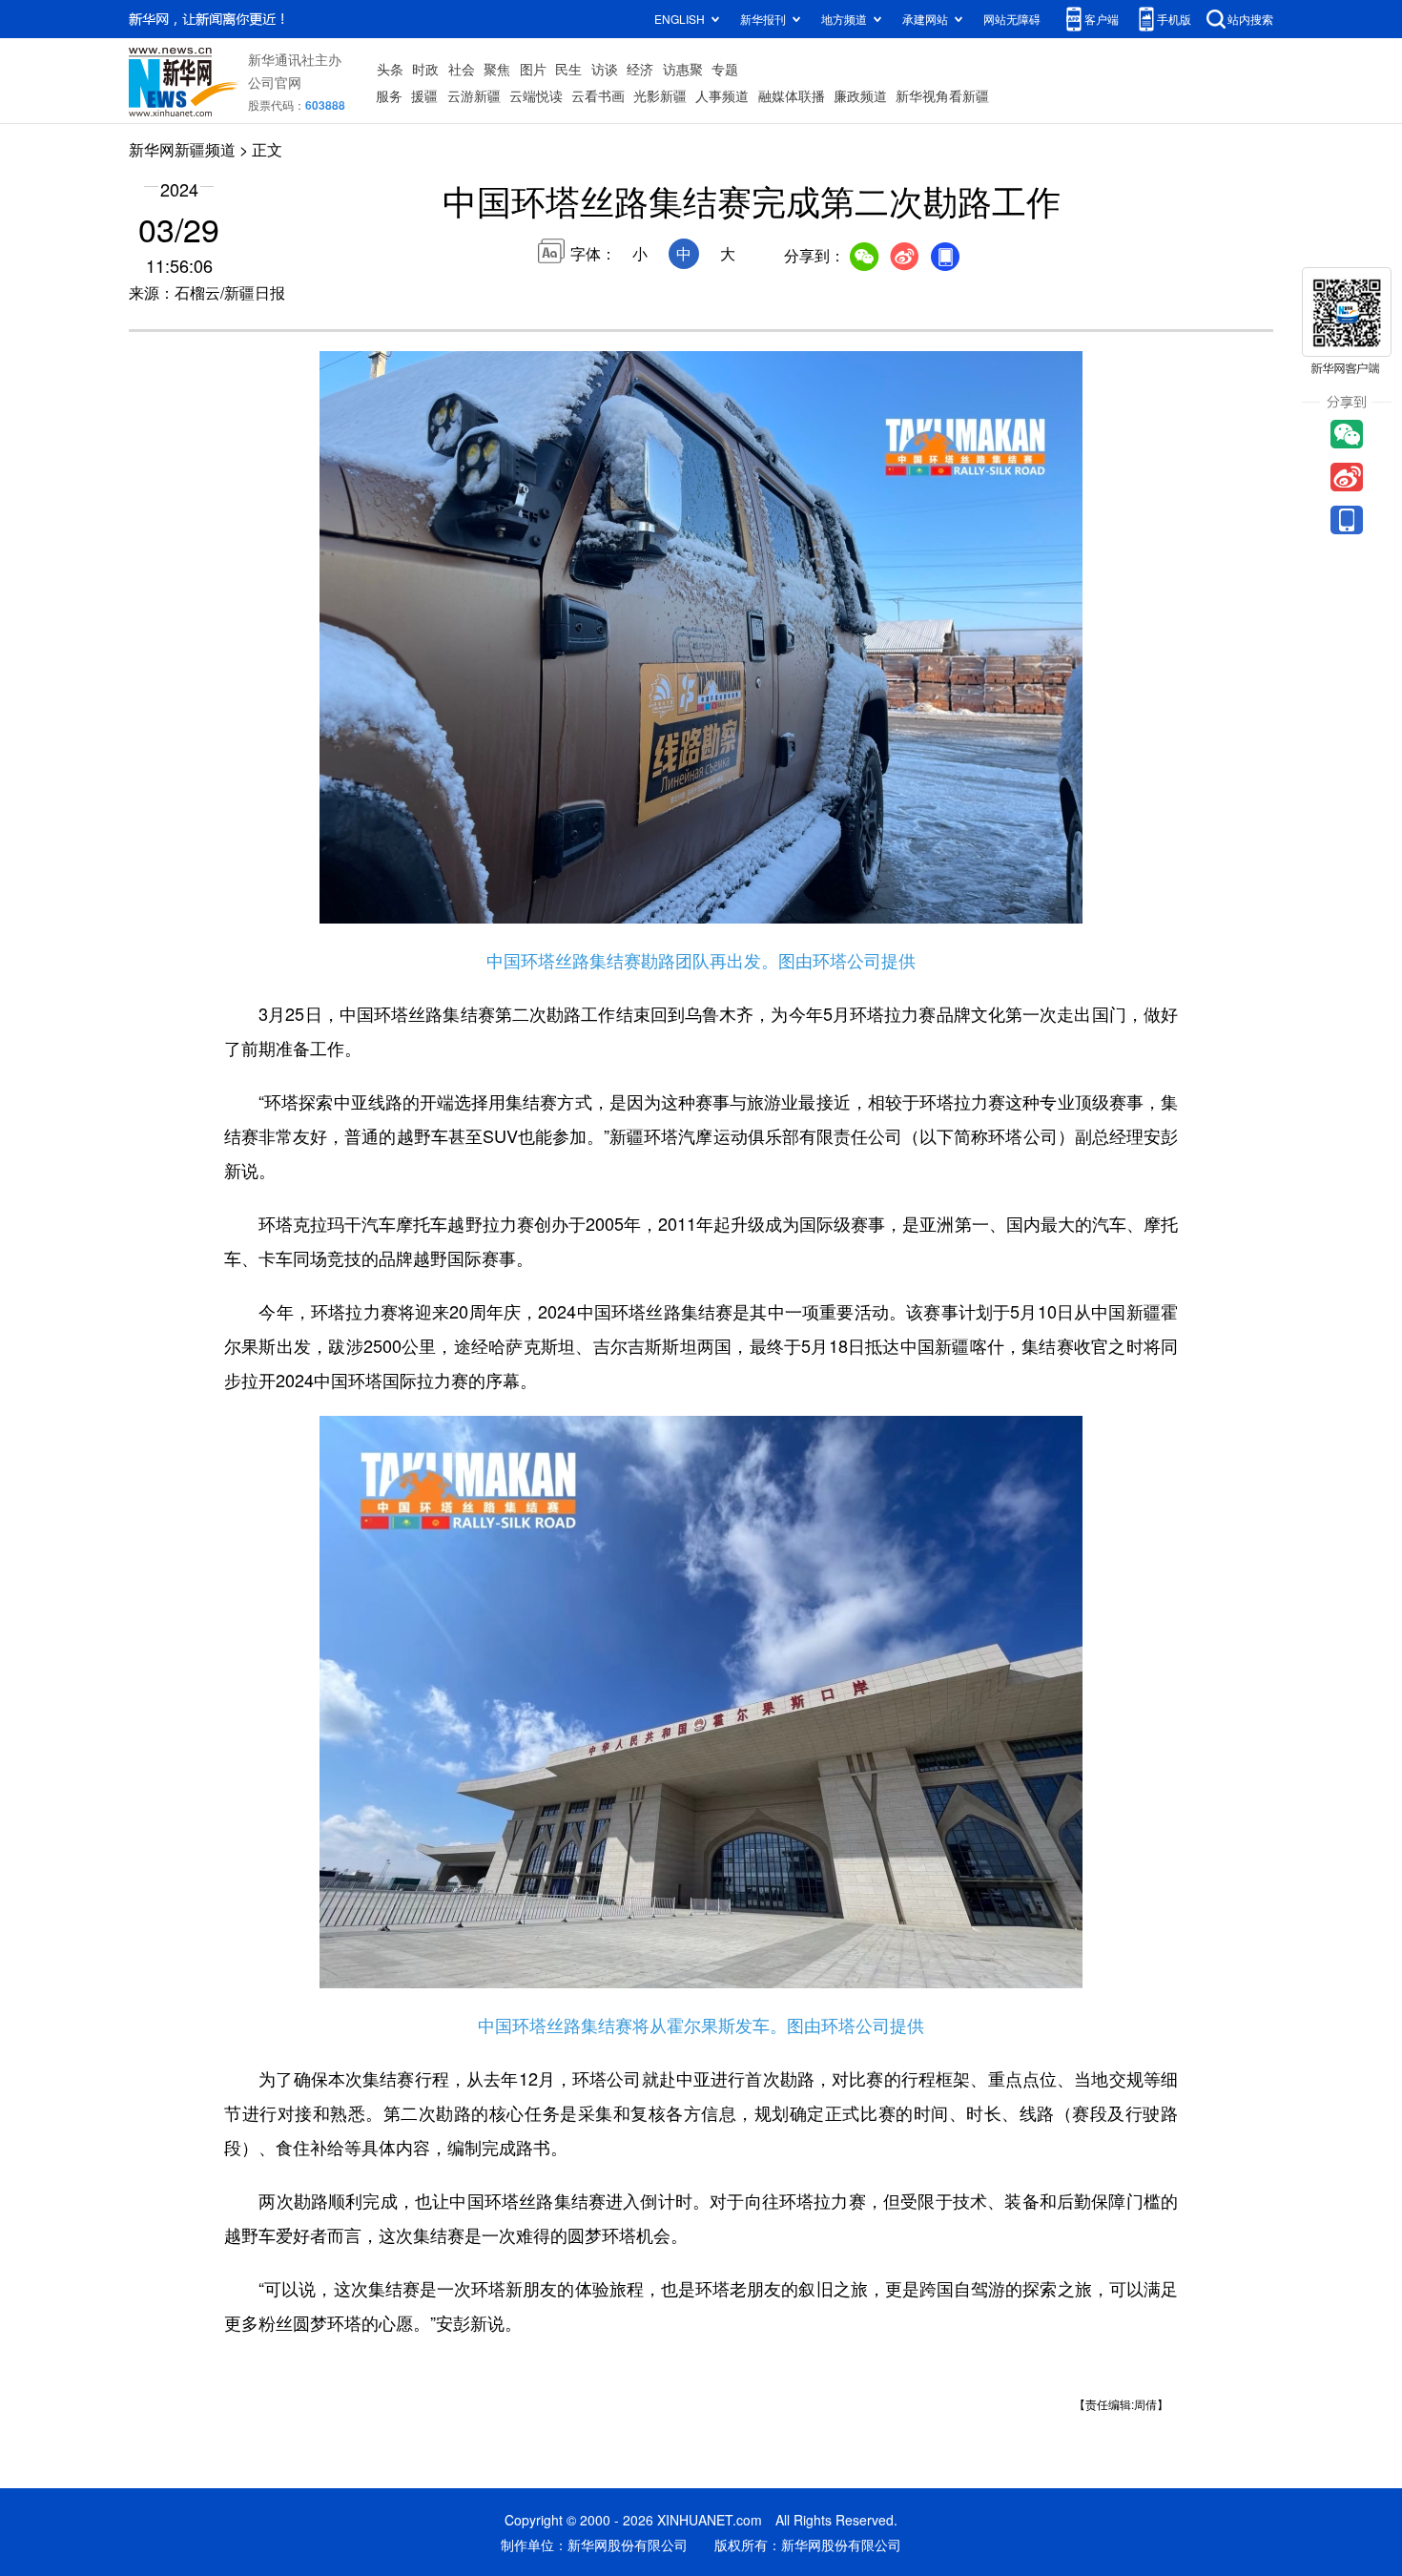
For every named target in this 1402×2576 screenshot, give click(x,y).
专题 (725, 69)
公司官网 (275, 82)
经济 (640, 69)
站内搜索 (1250, 19)
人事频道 (722, 95)
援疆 (424, 95)
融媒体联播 (792, 95)
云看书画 (598, 95)
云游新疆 (474, 95)
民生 (568, 69)
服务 (389, 95)
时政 (425, 69)
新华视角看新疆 (942, 95)
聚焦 (497, 69)
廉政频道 (860, 95)
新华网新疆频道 (182, 149)
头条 (390, 69)
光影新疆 (660, 95)
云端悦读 (536, 95)
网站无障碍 (1012, 19)
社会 (462, 69)
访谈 (605, 69)
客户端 (1102, 19)
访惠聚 (683, 69)
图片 (533, 69)
